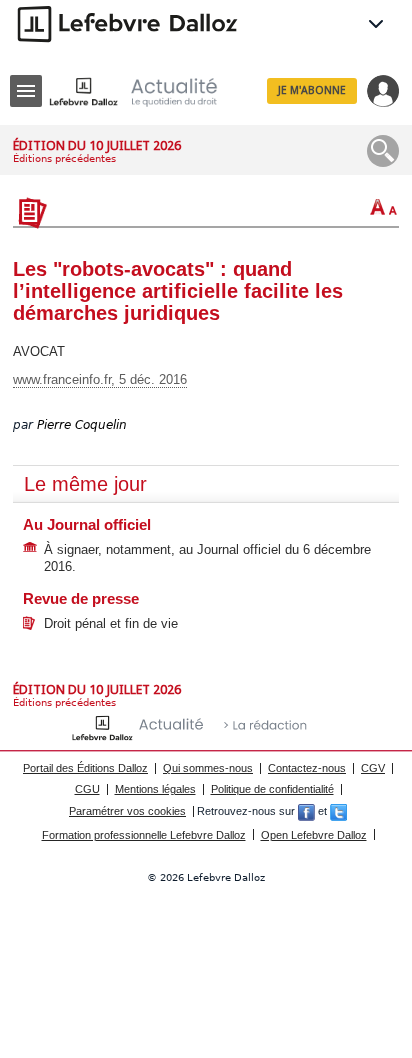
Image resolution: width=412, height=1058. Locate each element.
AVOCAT (39, 351)
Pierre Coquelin (82, 425)
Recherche (383, 151)
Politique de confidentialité (272, 789)
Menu (26, 91)
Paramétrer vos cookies (127, 811)
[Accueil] (149, 91)
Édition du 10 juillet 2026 (97, 145)
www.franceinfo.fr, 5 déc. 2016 (100, 379)
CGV (373, 768)
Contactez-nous (307, 768)
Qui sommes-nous (208, 768)
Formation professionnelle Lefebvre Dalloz (144, 835)
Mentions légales (155, 789)
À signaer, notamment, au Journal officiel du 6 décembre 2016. (207, 558)
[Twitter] (338, 811)
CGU (87, 789)
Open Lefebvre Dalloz (314, 835)
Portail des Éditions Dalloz (85, 768)
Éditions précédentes (64, 158)
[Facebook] (306, 811)
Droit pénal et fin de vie (111, 623)
